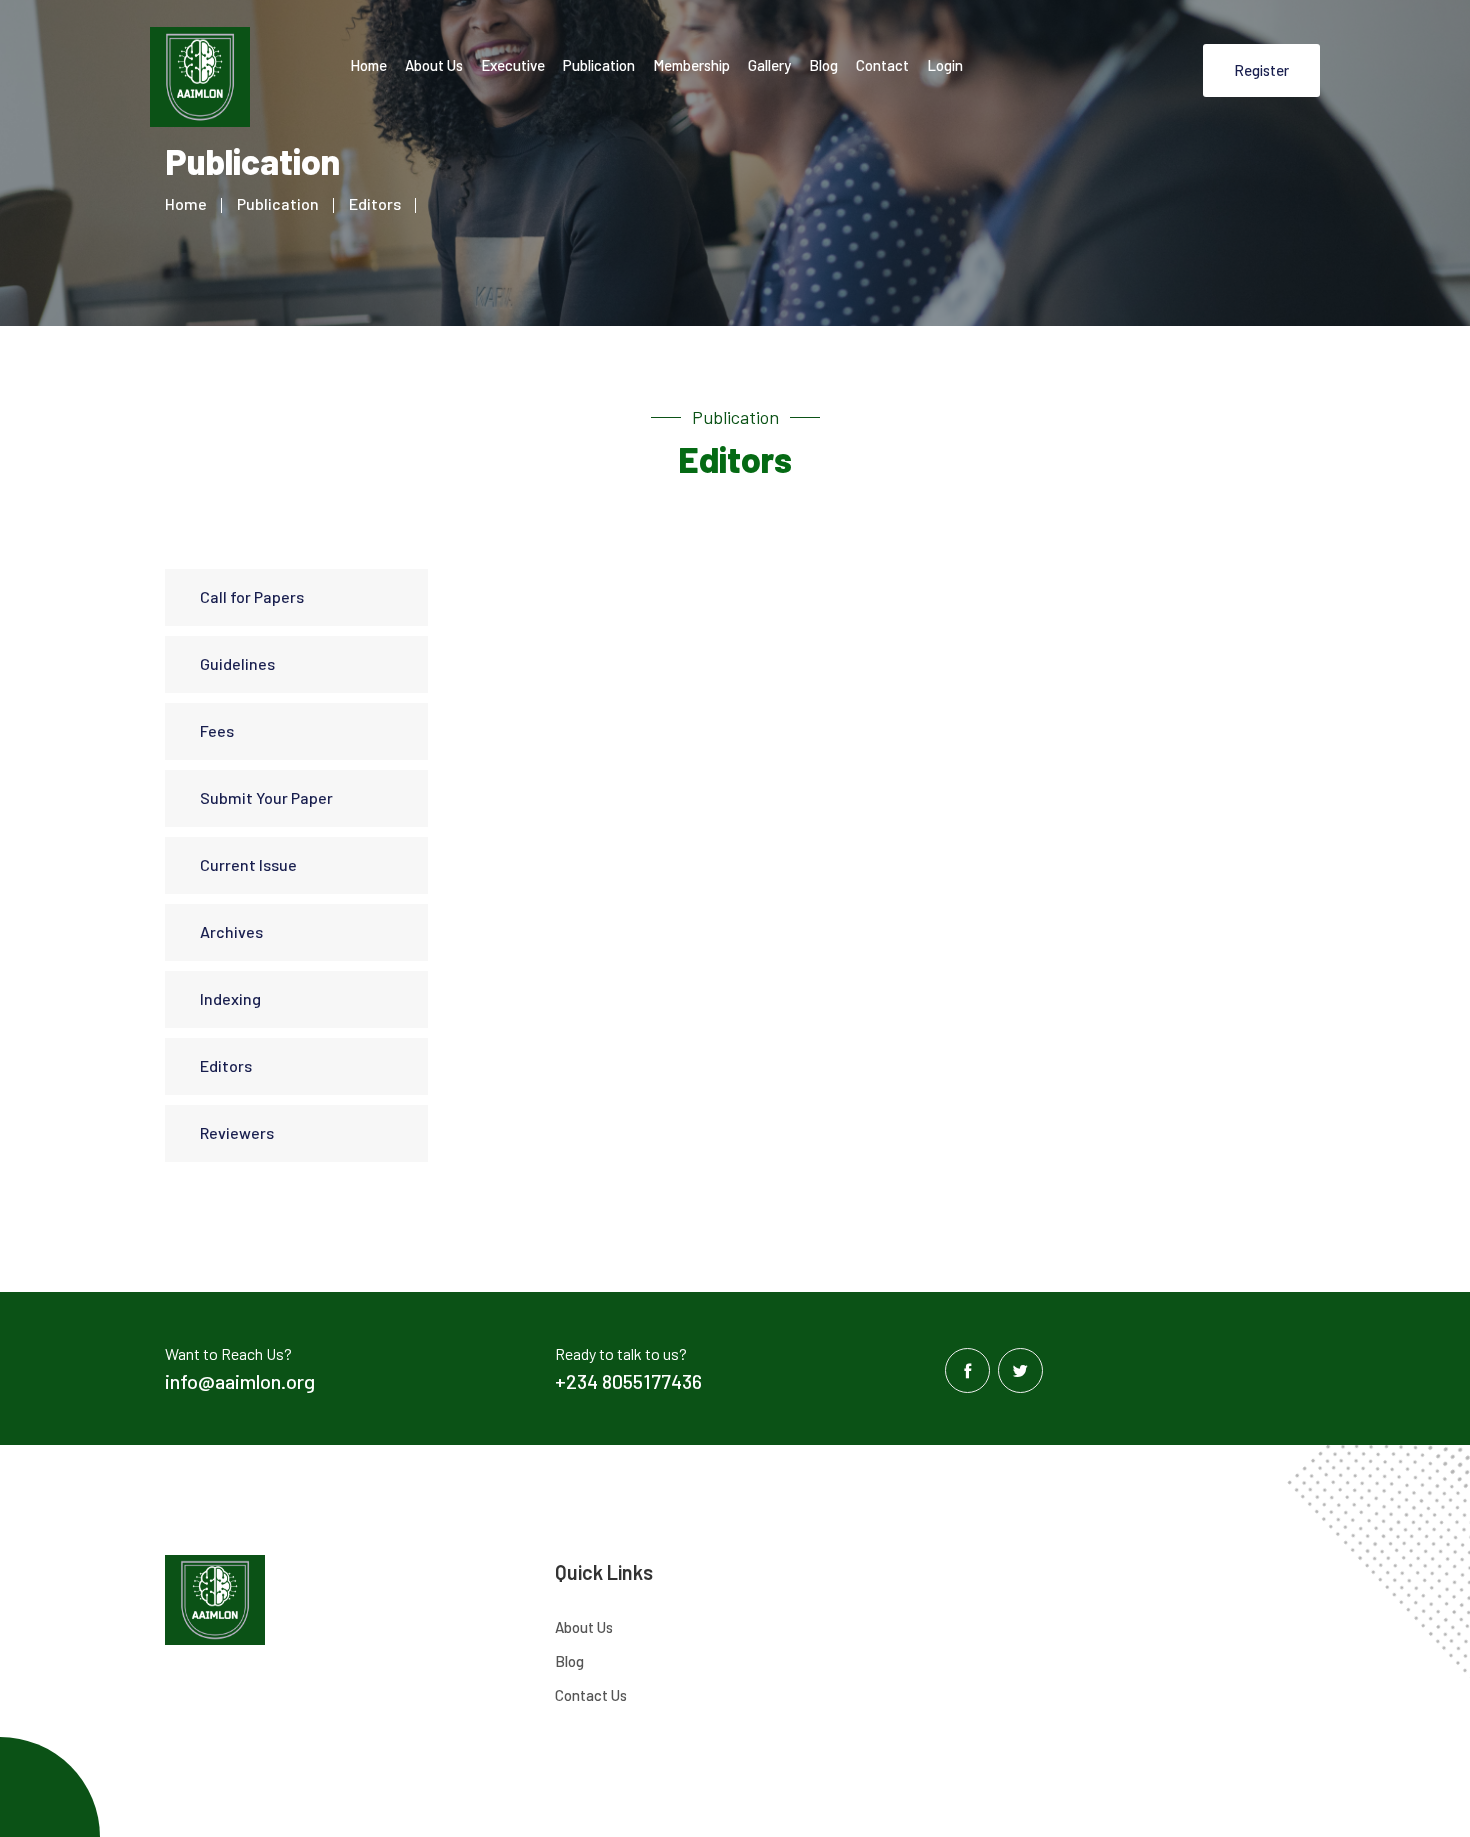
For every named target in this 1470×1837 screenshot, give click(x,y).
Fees (217, 730)
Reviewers (237, 1132)
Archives (231, 931)
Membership (691, 65)
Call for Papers (252, 596)
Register (1261, 70)
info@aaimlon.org (240, 1381)
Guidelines (237, 663)
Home (368, 65)
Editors (375, 203)
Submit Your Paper (266, 797)
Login (945, 65)
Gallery (769, 65)
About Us (434, 65)
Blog (823, 65)
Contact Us (591, 1695)
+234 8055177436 (628, 1381)
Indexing (230, 998)
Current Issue (248, 864)
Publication (599, 65)
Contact (882, 65)
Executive (513, 65)
